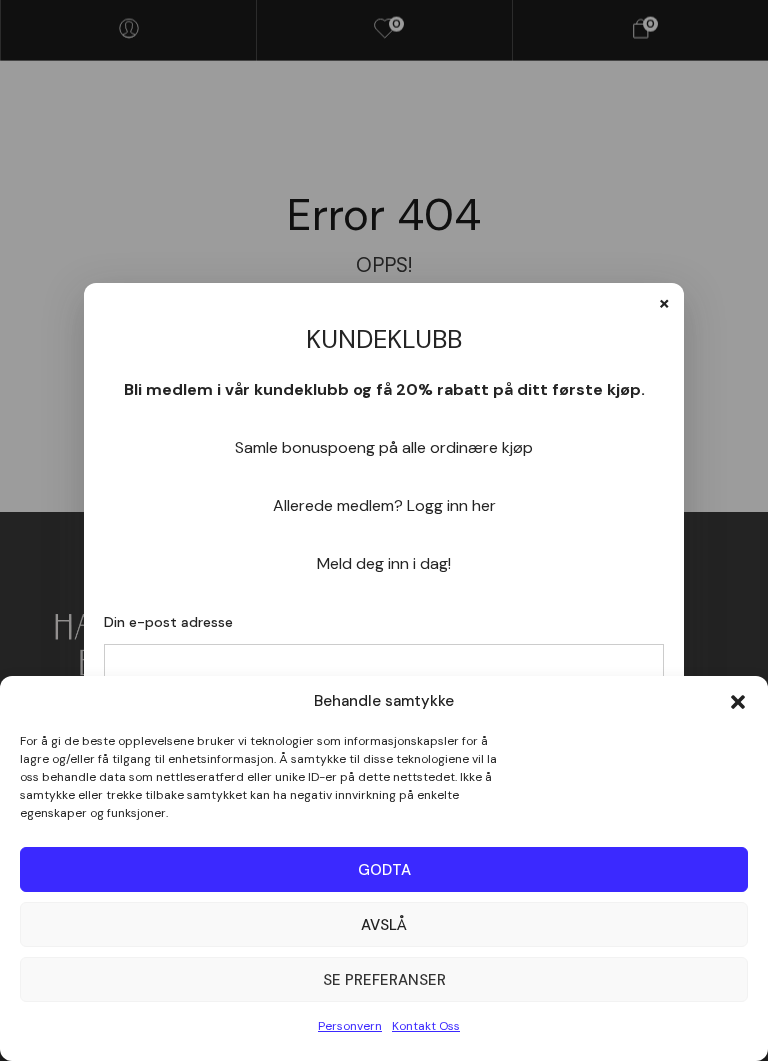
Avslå (384, 925)
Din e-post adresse (168, 622)
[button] (738, 702)
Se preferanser (384, 980)
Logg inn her (451, 505)
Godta (384, 870)
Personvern (350, 1026)
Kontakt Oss (426, 1026)
